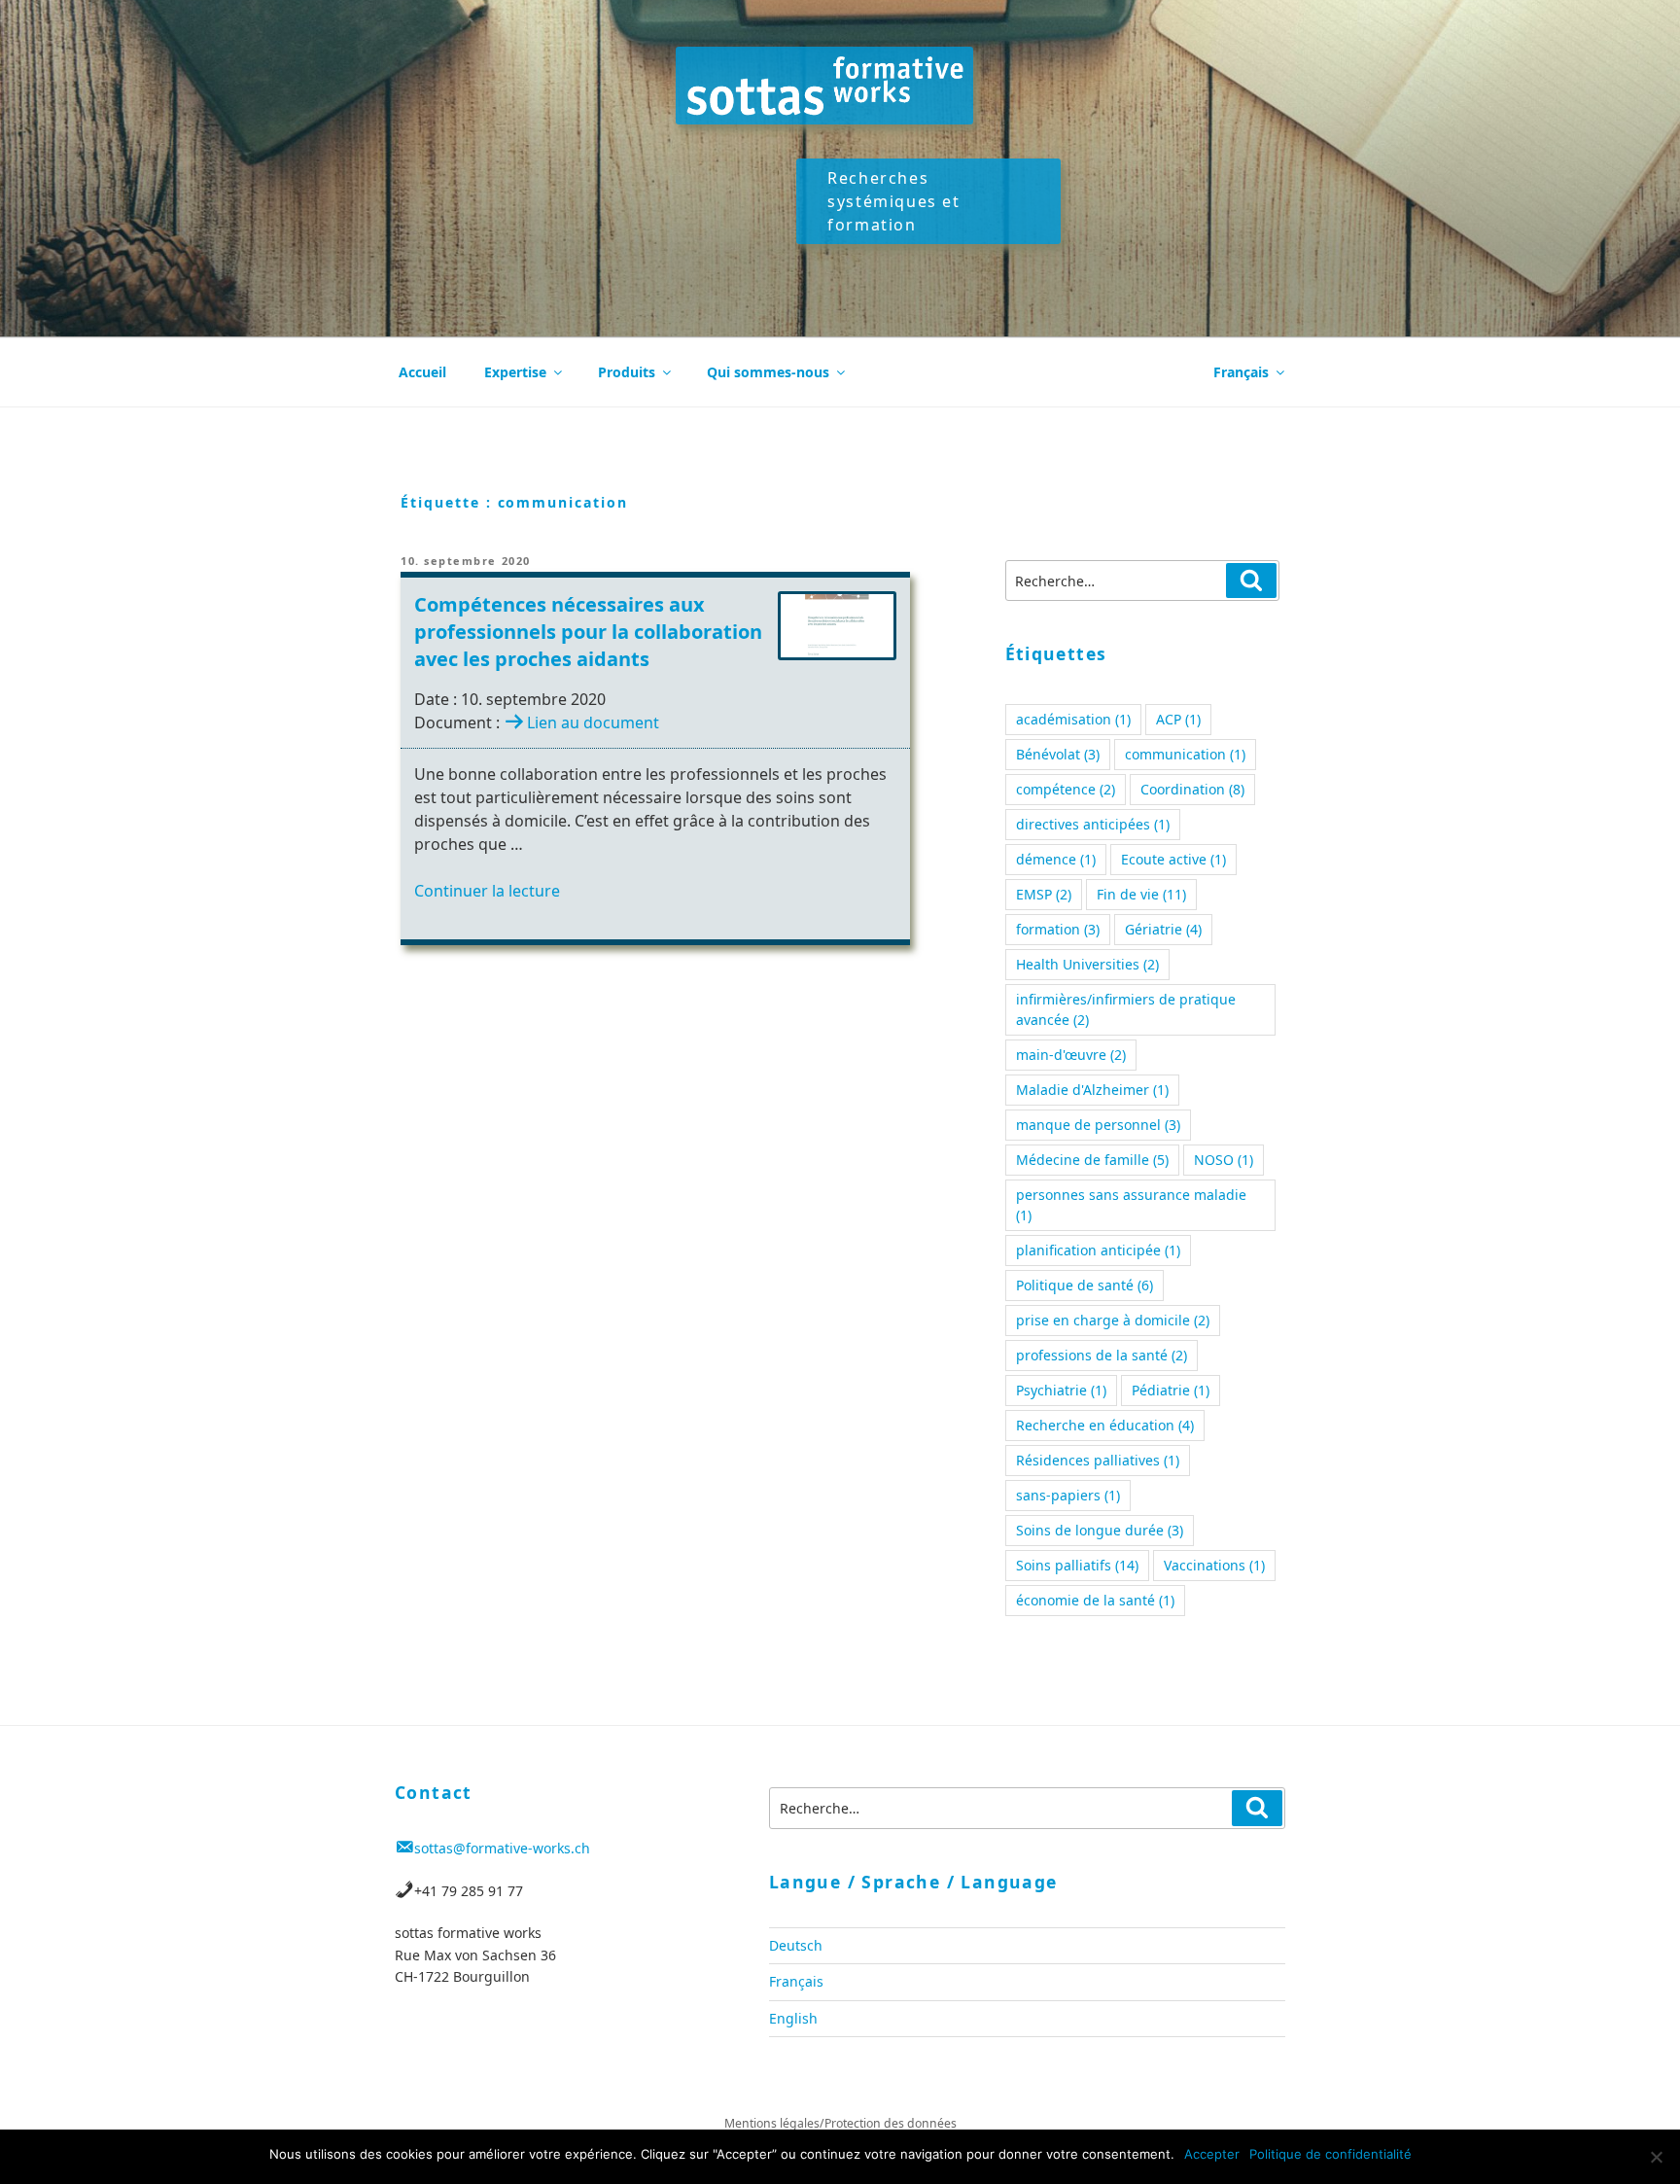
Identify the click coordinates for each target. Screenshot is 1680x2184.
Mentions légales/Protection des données (840, 2123)
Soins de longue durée (1100, 1530)
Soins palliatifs (1077, 1565)
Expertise (515, 372)
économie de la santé (1095, 1600)
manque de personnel (1098, 1125)
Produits (627, 372)
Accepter (1212, 2154)
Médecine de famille (1092, 1160)
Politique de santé (1085, 1285)
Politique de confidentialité (1330, 2154)
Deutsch (796, 1945)
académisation (1073, 719)
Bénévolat (1058, 754)
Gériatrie (1163, 929)
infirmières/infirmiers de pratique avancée (1126, 1009)
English (793, 2018)
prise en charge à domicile (1113, 1320)
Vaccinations (1214, 1565)
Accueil (422, 372)
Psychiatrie (1061, 1390)
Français (1241, 372)
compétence (1066, 789)
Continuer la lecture (487, 891)
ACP (1178, 719)
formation (1058, 929)
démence (1056, 859)
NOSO (1224, 1160)
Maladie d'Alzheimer (1092, 1090)
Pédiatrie (1171, 1390)
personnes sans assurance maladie (1131, 1205)
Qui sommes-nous (768, 372)
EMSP (1044, 894)
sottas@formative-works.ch (502, 1848)
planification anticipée (1098, 1250)
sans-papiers (1068, 1495)
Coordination (1192, 789)
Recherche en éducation (1105, 1425)
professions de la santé (1102, 1355)
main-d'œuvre (1071, 1055)
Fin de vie (1141, 894)
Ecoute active (1173, 859)
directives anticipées (1093, 824)
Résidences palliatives (1098, 1460)
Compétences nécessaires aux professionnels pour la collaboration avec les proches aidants (588, 632)
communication (1185, 754)
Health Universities (1087, 964)
